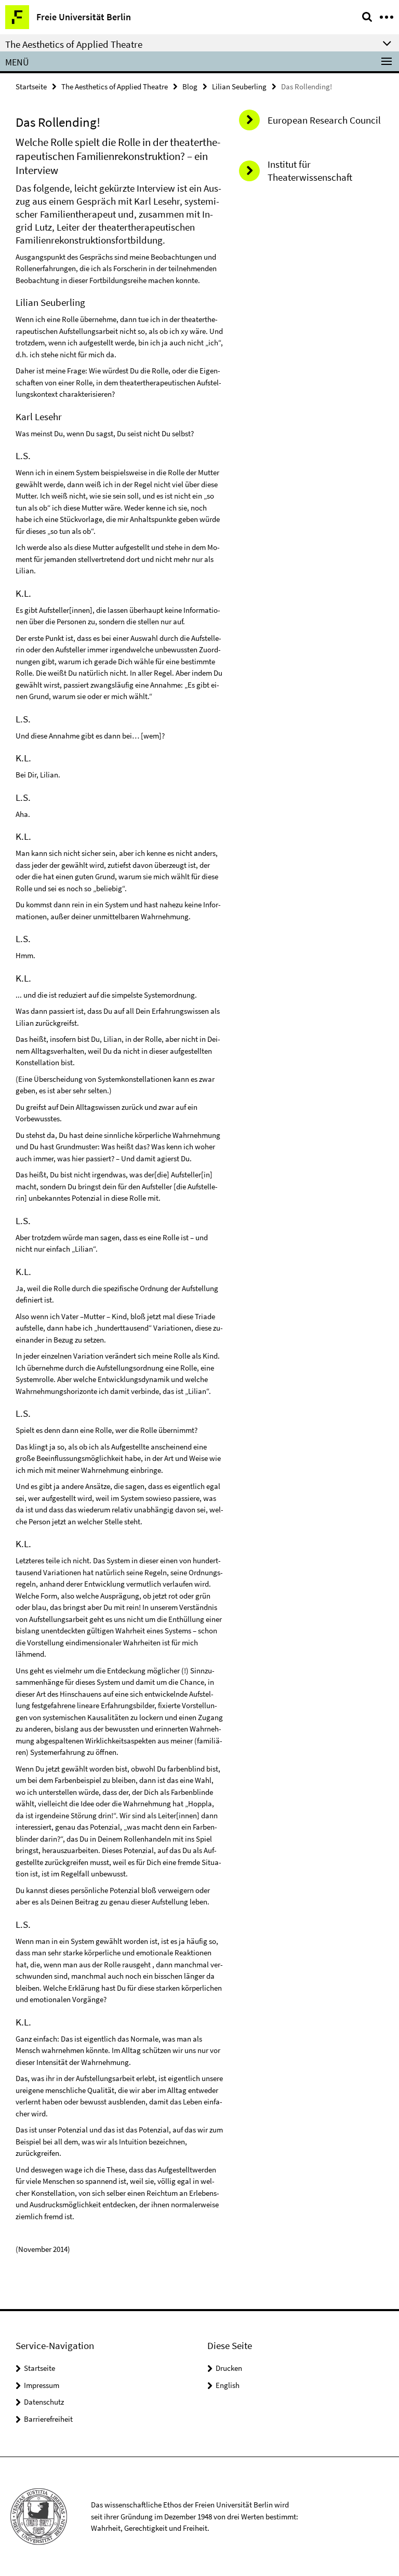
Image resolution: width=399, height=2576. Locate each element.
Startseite (31, 86)
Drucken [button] (229, 2368)
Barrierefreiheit (48, 2419)
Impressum (42, 2385)
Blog (190, 86)
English (228, 2385)
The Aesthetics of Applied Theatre (115, 86)
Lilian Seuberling (239, 86)
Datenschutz (44, 2402)
